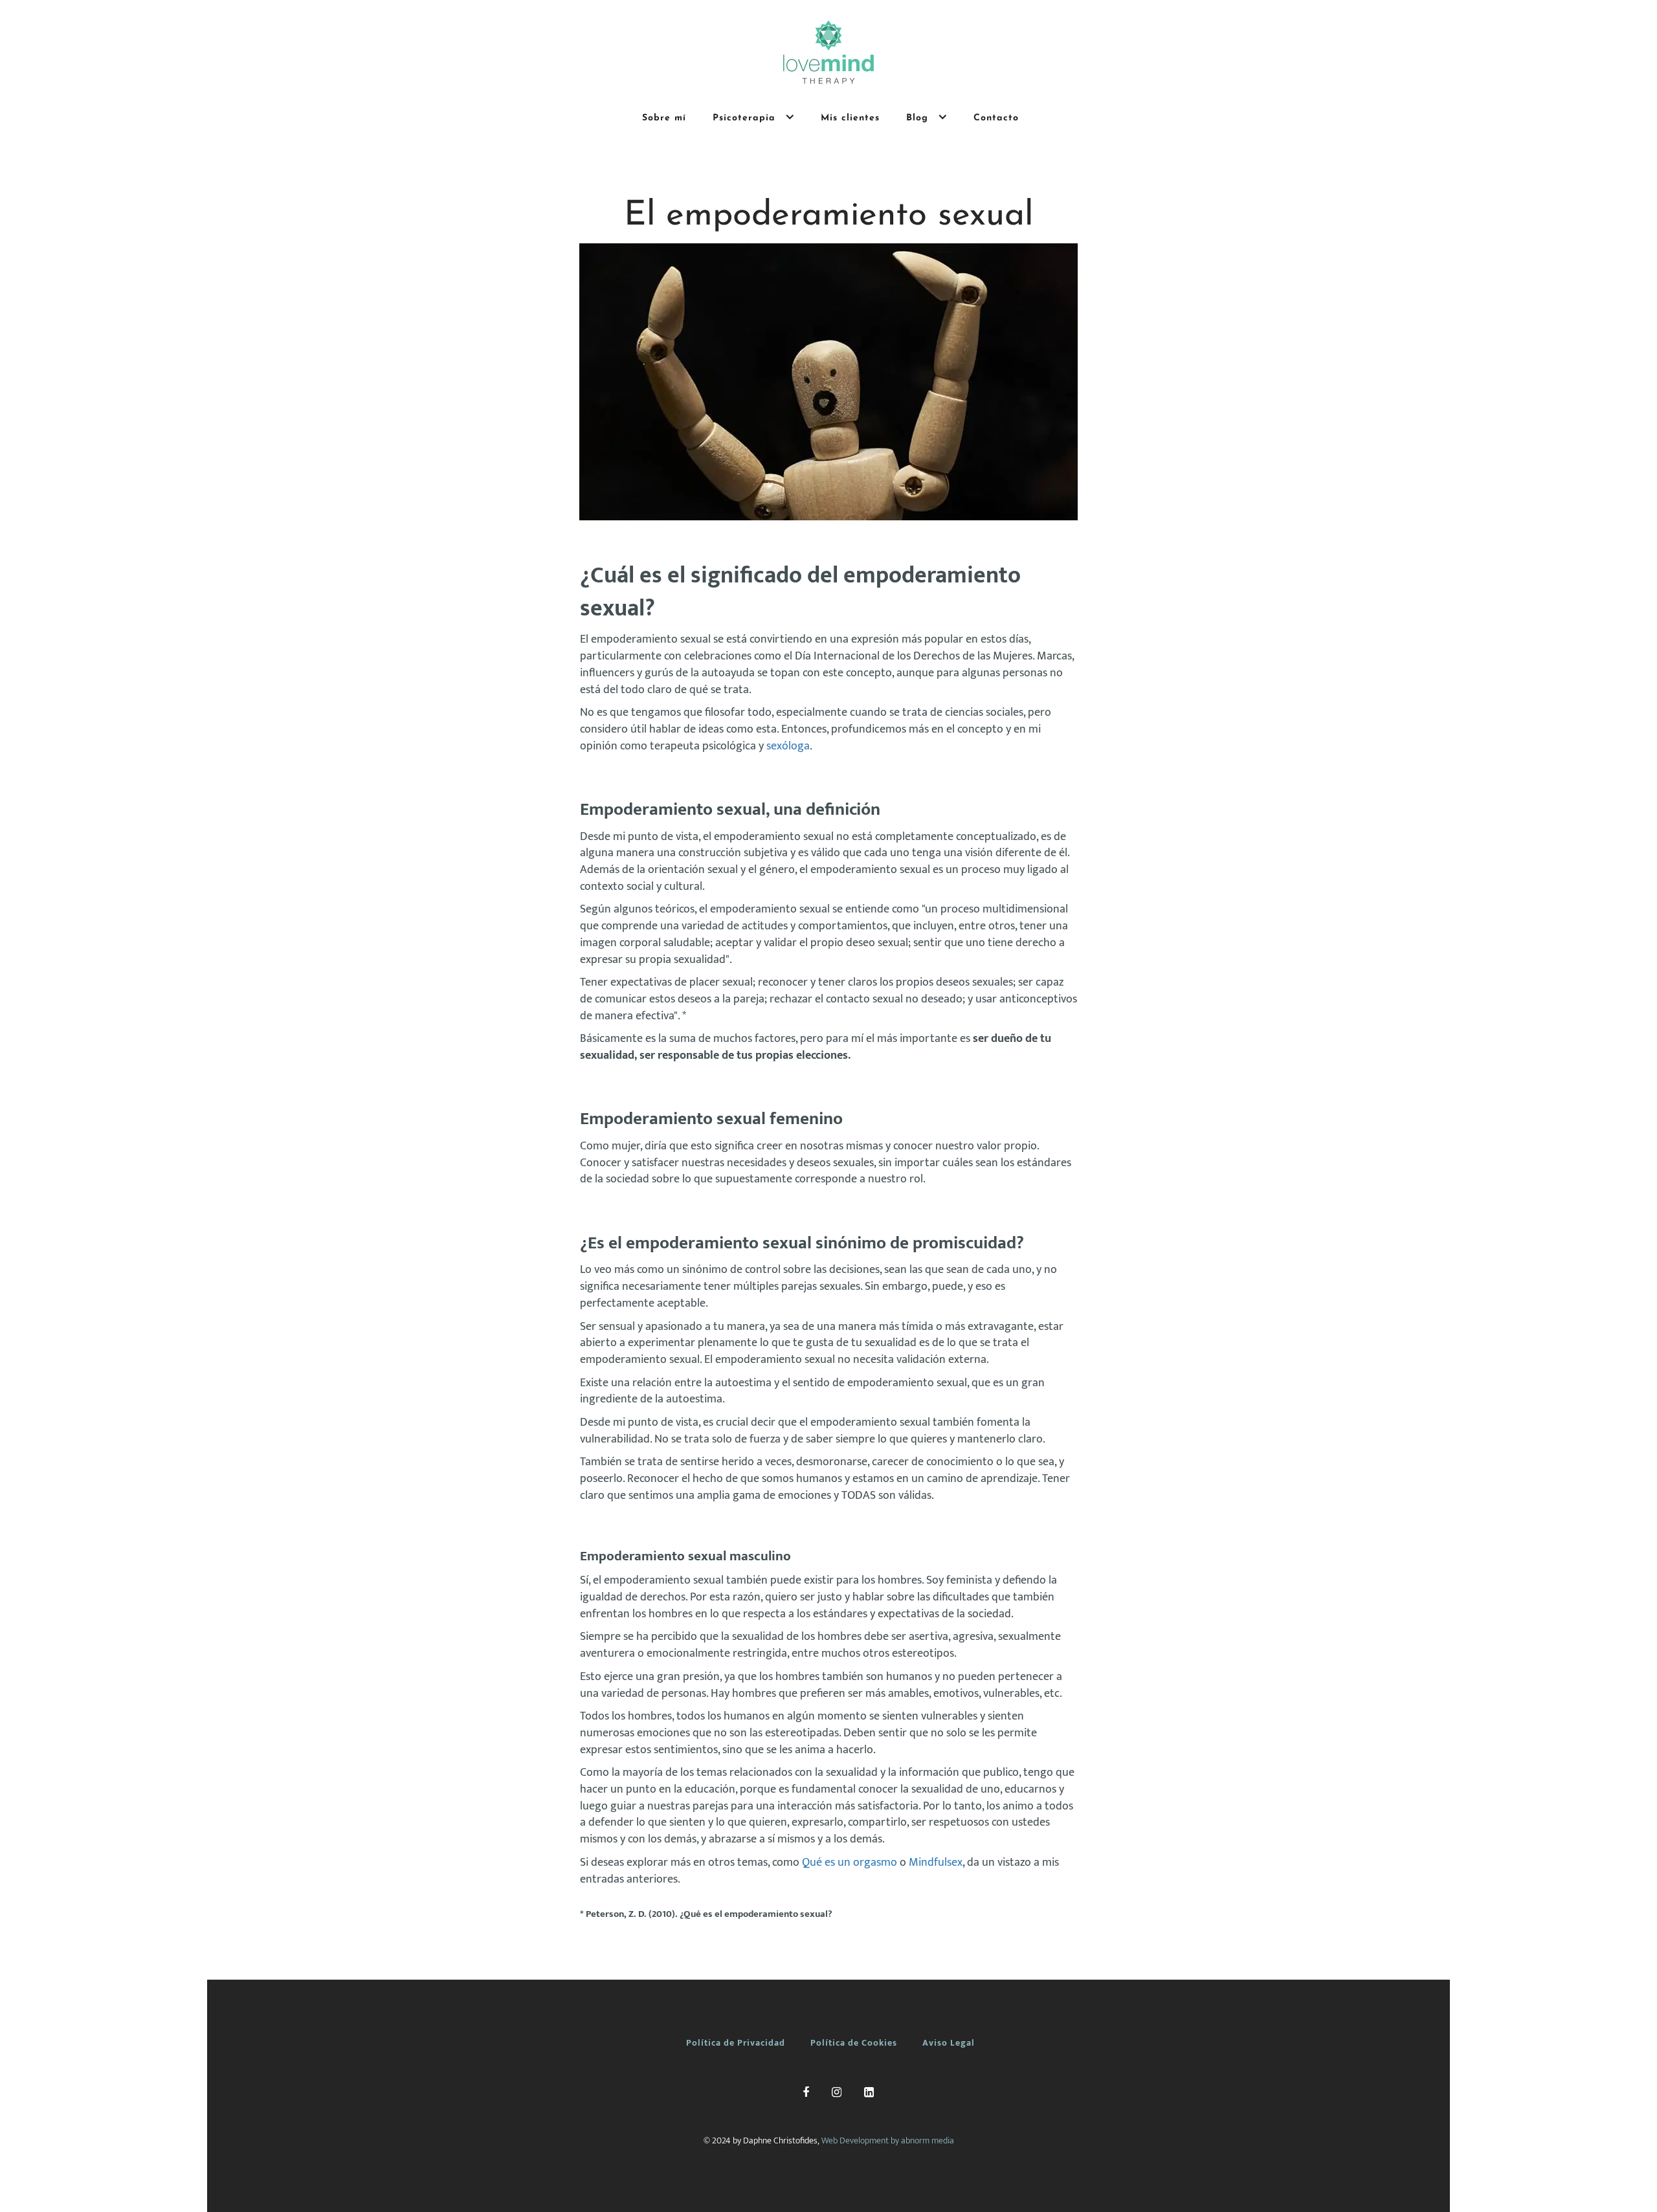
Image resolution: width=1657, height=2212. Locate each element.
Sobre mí (664, 118)
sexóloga (788, 746)
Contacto (996, 118)
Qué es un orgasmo (850, 1863)
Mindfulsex (936, 1863)
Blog (919, 118)
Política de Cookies (854, 2043)
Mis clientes (850, 118)
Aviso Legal (949, 2043)
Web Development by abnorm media (888, 2140)
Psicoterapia (746, 118)
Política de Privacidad (736, 2043)
